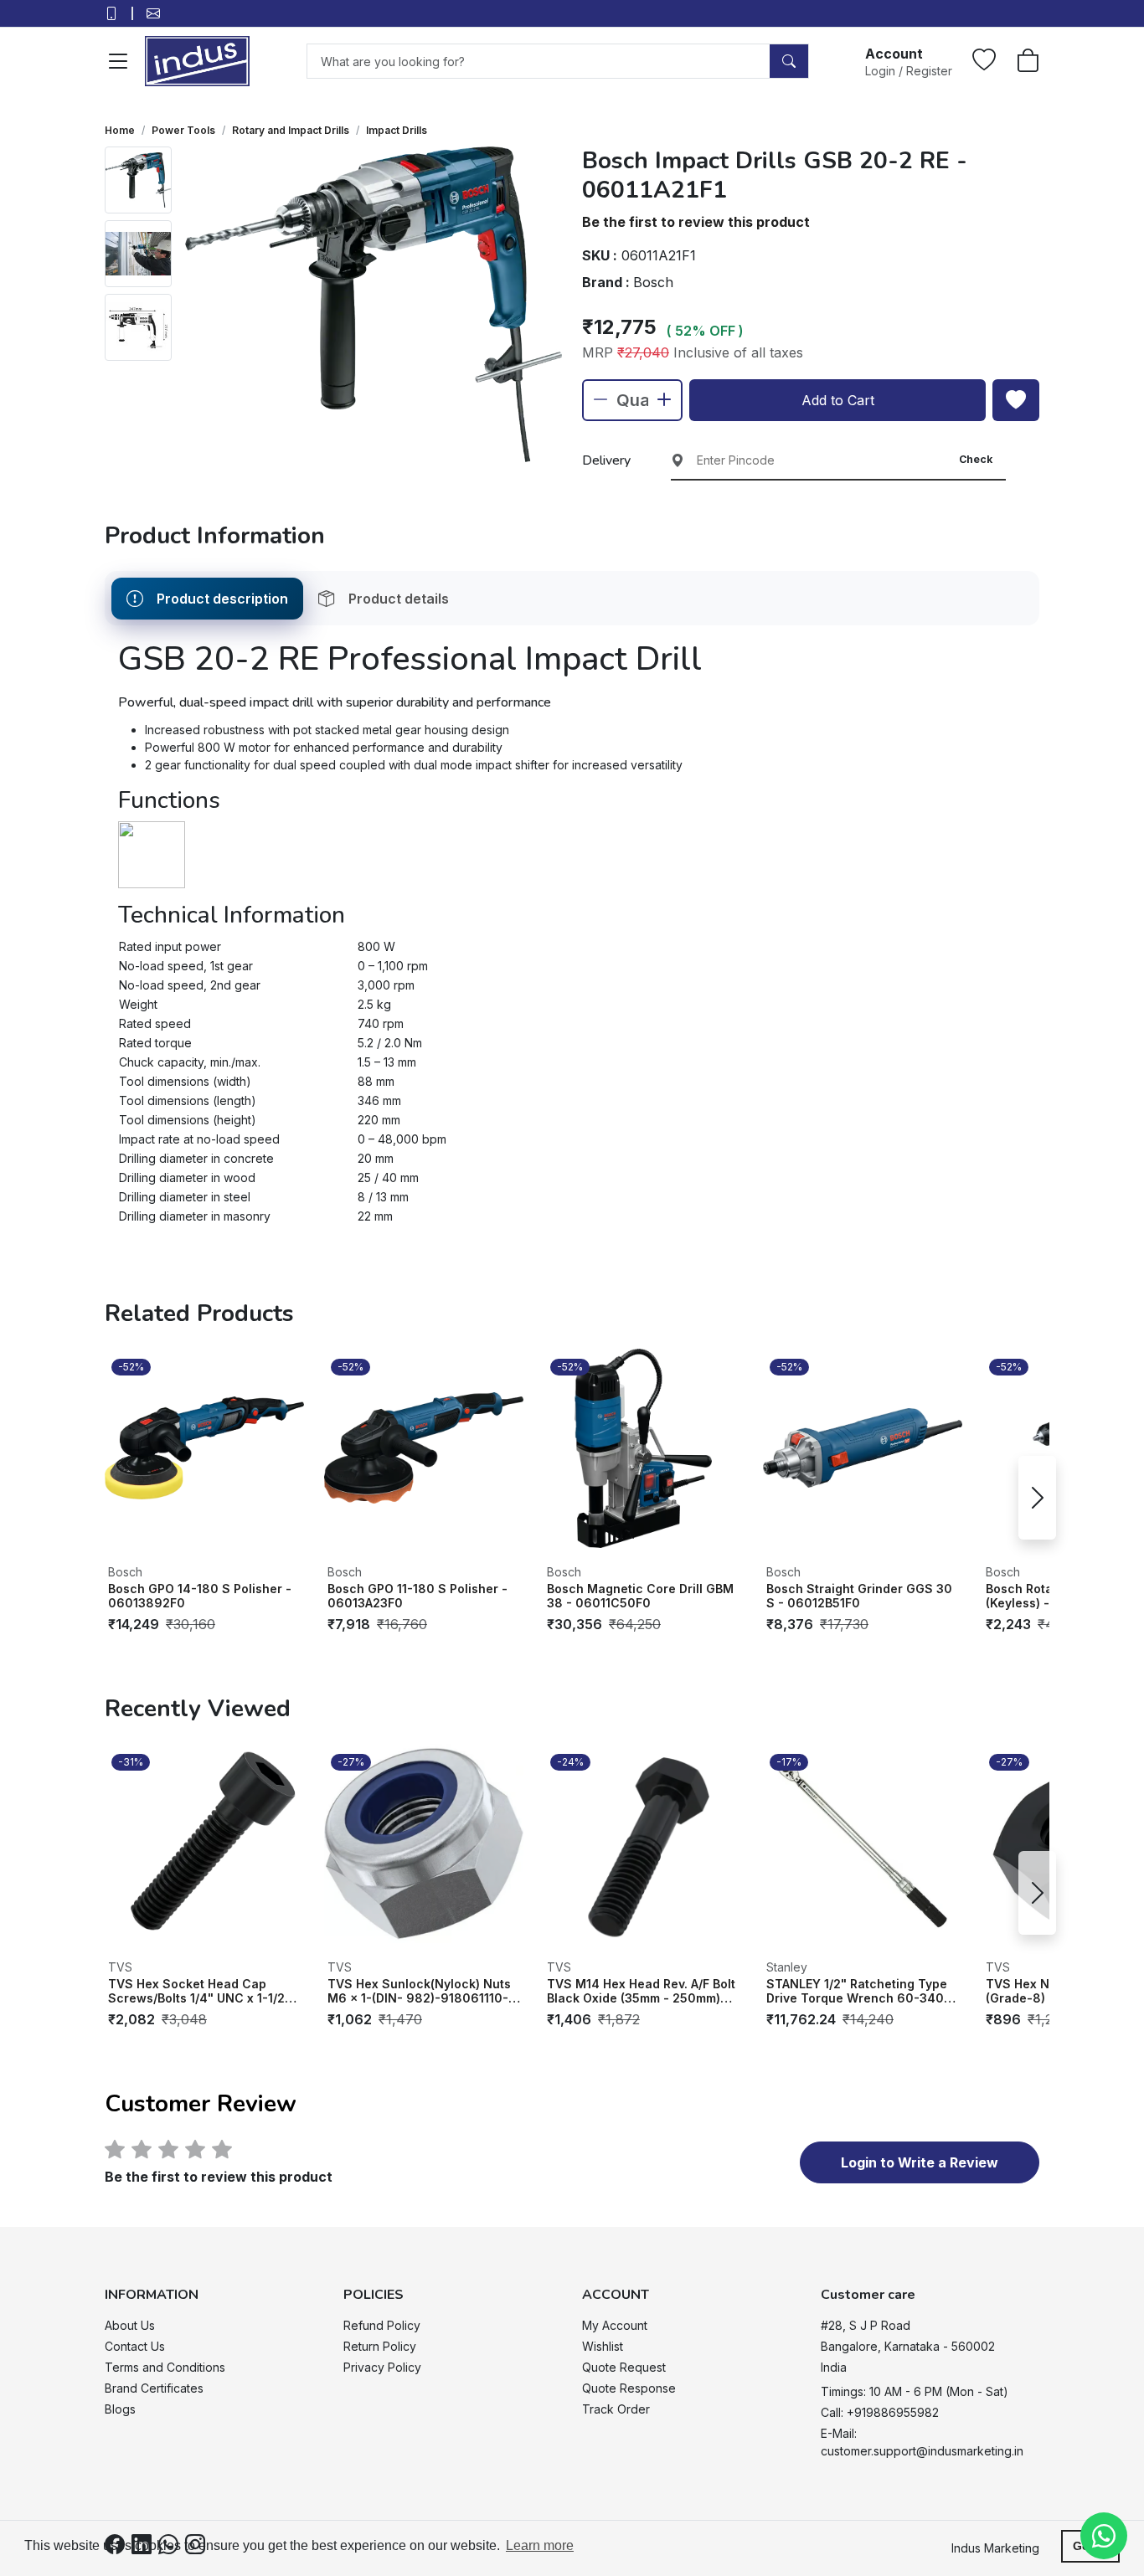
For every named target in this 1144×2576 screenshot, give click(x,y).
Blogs (120, 2409)
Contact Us (135, 2346)
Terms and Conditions (165, 2367)
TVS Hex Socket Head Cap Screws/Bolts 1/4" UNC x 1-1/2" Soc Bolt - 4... (199, 1991)
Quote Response (629, 2388)
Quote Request (624, 2367)
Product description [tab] (222, 599)
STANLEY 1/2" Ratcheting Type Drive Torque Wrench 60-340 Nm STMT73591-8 (857, 1991)
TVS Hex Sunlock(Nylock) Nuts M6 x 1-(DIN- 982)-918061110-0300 (419, 1991)
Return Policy (380, 2346)
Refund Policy (382, 2325)
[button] (909, 61)
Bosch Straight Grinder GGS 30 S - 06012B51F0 (859, 1596)
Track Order (616, 2409)
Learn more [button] (540, 2545)
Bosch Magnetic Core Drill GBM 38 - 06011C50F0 (640, 1596)
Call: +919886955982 (880, 2412)
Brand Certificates (154, 2388)
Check (976, 459)
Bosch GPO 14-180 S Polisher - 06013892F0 (200, 1596)
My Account (615, 2325)
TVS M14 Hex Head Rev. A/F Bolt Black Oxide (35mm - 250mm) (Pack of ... (641, 1991)
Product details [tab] (399, 599)
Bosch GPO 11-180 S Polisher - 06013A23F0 (417, 1596)
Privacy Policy (382, 2367)
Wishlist (603, 2346)
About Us (130, 2325)
